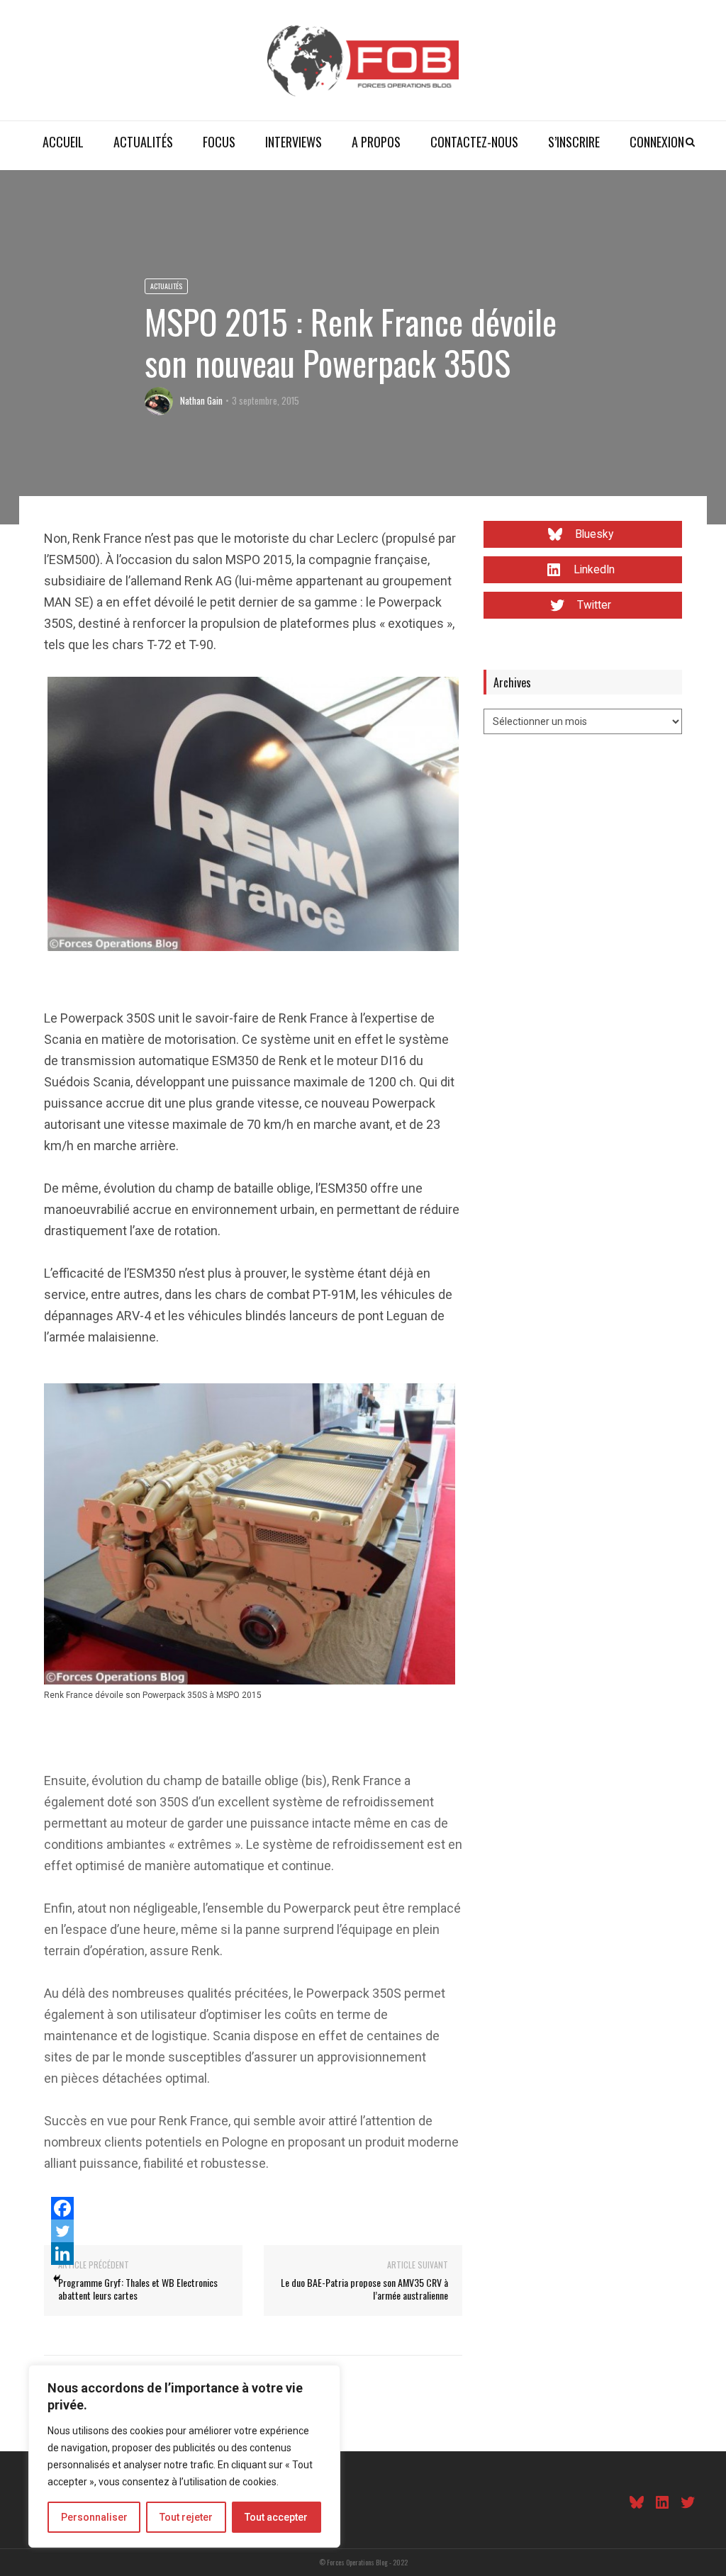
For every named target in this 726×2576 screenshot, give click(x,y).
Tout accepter (276, 2517)
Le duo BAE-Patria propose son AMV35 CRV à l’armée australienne (364, 2289)
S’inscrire (574, 142)
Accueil (63, 142)
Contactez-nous (474, 142)
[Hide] (57, 2278)
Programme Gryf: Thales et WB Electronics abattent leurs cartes (138, 2289)
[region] (184, 2456)
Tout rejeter (186, 2517)
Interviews (294, 142)
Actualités (143, 142)
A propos (376, 142)
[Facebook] (62, 2208)
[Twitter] (62, 2231)
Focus (219, 142)
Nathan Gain (201, 400)
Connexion (657, 142)
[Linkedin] (62, 2254)
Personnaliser (94, 2517)
